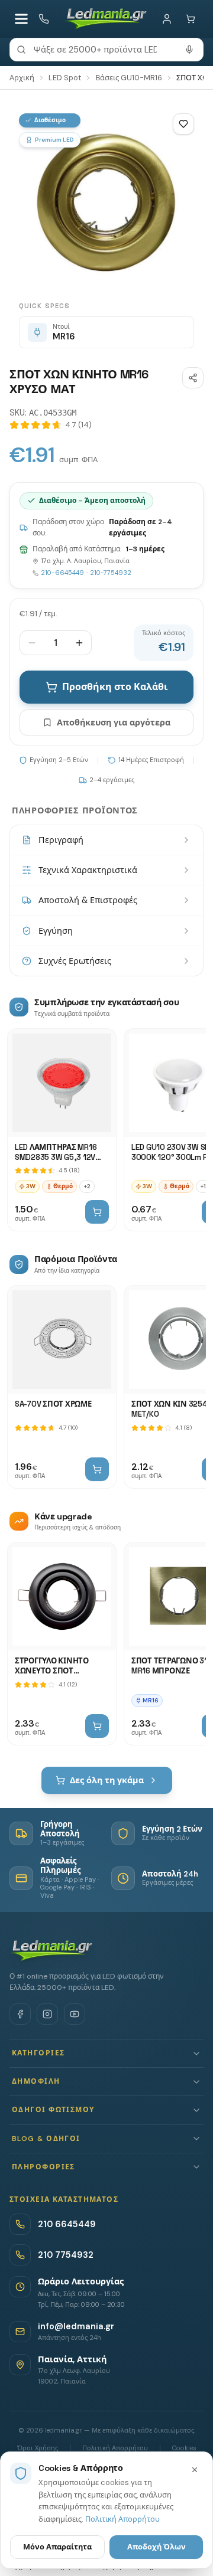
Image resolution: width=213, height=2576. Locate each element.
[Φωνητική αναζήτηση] (189, 50)
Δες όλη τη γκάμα (107, 1780)
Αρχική (22, 78)
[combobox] (106, 50)
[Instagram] (47, 2014)
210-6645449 (62, 573)
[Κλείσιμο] (195, 2470)
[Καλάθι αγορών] (191, 19)
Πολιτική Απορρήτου (122, 2519)
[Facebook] (20, 2014)
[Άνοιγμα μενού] (21, 19)
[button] (106, 2053)
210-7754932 (111, 573)
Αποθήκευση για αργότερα (114, 723)
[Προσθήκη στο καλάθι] (97, 1212)
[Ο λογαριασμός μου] (167, 19)
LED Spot (65, 78)
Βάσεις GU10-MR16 (129, 78)
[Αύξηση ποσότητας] (79, 643)
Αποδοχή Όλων (156, 2547)
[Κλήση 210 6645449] (44, 19)
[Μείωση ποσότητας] (32, 643)
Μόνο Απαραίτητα (57, 2547)
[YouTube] (75, 2014)
